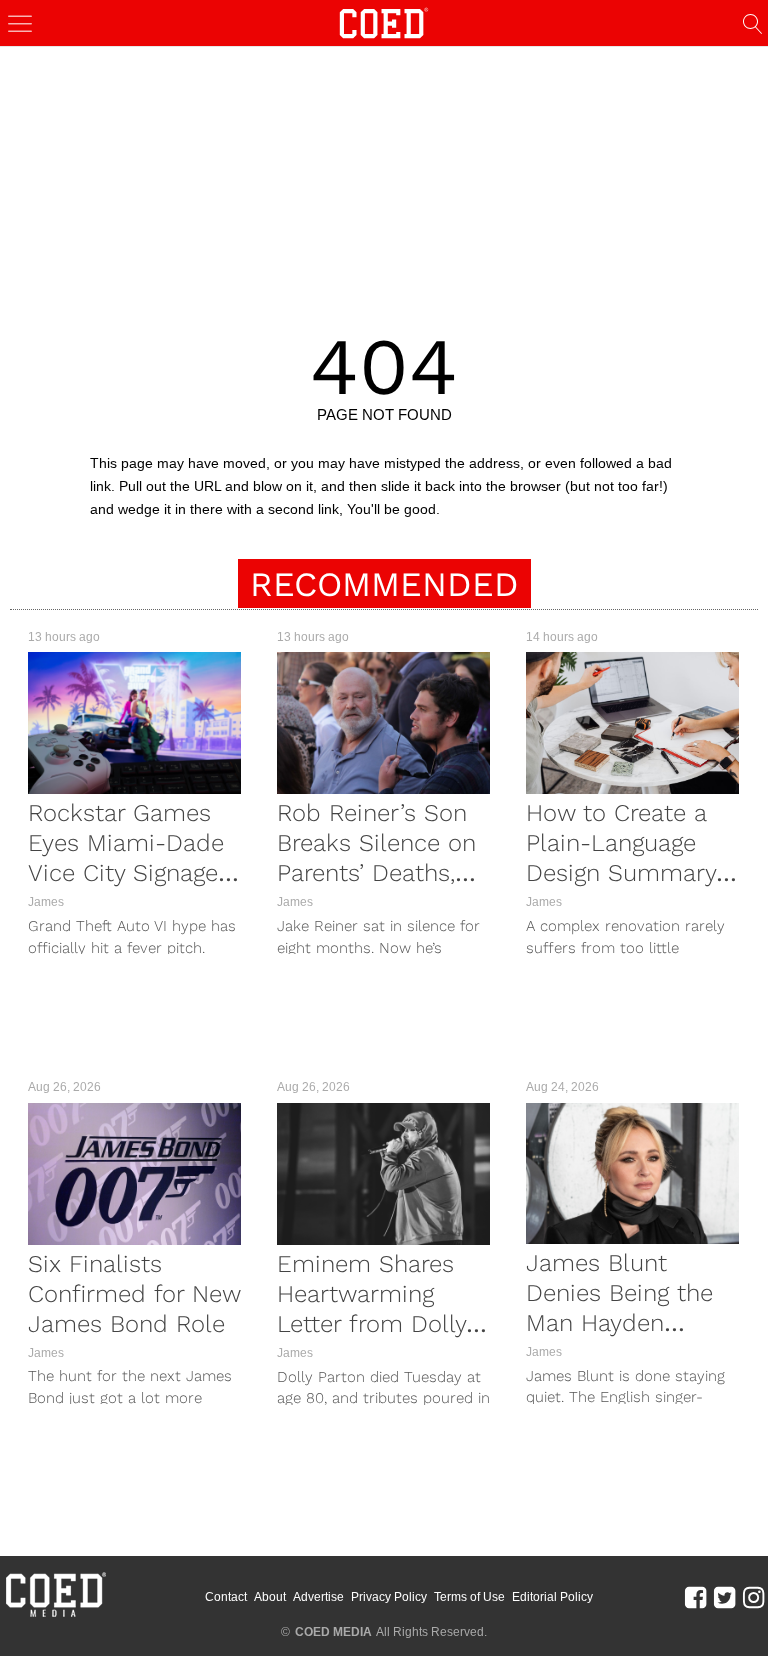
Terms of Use (469, 1597)
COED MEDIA (333, 1632)
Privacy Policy (389, 1597)
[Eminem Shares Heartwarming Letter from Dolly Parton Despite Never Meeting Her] (383, 1174)
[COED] (384, 21)
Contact (226, 1597)
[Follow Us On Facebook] (695, 1597)
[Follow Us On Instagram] (753, 1597)
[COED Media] (55, 1615)
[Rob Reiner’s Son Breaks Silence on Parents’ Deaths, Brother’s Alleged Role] (383, 723)
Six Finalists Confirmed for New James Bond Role (134, 1294)
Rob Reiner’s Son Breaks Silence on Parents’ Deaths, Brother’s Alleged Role (376, 873)
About (270, 1597)
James (46, 902)
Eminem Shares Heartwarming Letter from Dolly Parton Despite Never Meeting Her (379, 1324)
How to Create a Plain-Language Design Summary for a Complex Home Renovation (625, 873)
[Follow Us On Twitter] (724, 1597)
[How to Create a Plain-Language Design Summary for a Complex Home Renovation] (632, 723)
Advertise (318, 1597)
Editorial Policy (552, 1597)
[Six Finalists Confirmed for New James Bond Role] (134, 1174)
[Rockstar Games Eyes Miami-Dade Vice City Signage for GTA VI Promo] (134, 723)
